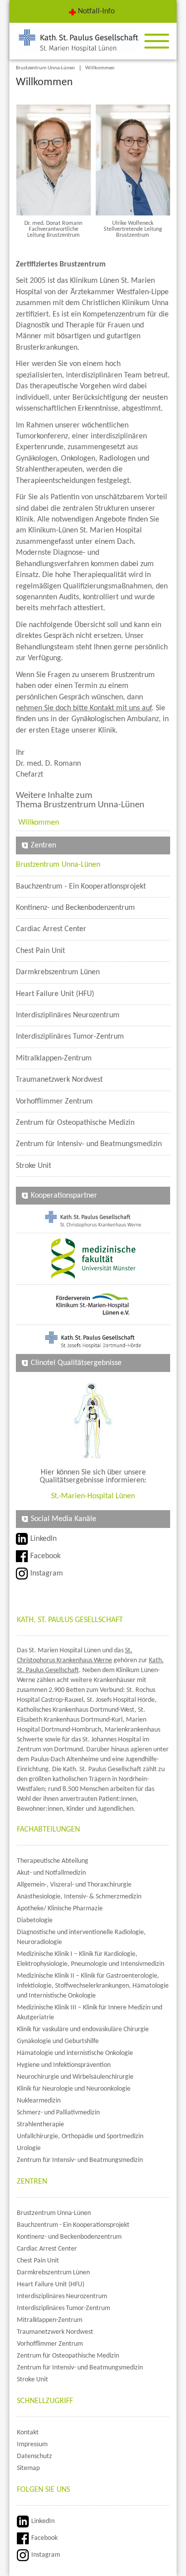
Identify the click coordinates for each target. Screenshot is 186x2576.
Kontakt (28, 2433)
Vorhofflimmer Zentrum (54, 1102)
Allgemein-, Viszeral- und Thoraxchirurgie (74, 1885)
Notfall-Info (96, 11)
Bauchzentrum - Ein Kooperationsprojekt (81, 887)
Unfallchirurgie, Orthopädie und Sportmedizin (80, 2136)
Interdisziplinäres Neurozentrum (68, 1015)
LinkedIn (43, 1539)
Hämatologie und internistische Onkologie (75, 2053)
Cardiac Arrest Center (51, 929)
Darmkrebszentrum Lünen (58, 972)
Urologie (29, 2148)
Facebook (45, 1556)
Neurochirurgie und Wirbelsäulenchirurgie (75, 2077)
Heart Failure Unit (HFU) (55, 994)
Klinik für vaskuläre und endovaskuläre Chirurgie (83, 2029)
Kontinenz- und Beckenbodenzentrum (75, 908)
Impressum (32, 2445)
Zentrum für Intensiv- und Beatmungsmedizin (89, 1144)
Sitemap (28, 2468)
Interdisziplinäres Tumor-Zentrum (70, 1037)
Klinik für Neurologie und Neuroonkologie (74, 2089)
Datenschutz (34, 2456)
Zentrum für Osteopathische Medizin (75, 1123)
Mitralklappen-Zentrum (54, 1058)
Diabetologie (35, 1920)
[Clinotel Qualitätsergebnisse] (93, 1420)
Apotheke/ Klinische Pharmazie (60, 1909)
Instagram (47, 1574)
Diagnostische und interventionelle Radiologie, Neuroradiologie (81, 1937)
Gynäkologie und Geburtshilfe (58, 2041)
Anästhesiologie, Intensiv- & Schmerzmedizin (79, 1897)
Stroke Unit (33, 1166)
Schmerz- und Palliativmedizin (58, 2113)
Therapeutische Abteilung (53, 1861)
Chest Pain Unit (40, 951)
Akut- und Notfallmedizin (51, 1873)
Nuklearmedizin (39, 2101)
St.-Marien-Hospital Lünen (93, 1496)
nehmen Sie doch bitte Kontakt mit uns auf (84, 708)
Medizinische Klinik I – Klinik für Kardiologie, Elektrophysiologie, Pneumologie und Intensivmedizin (91, 1959)
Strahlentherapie (40, 2125)
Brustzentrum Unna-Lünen (45, 68)
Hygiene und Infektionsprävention (64, 2065)
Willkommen (100, 68)
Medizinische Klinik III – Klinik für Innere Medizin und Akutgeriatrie (90, 2013)
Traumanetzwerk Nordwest (59, 1080)
